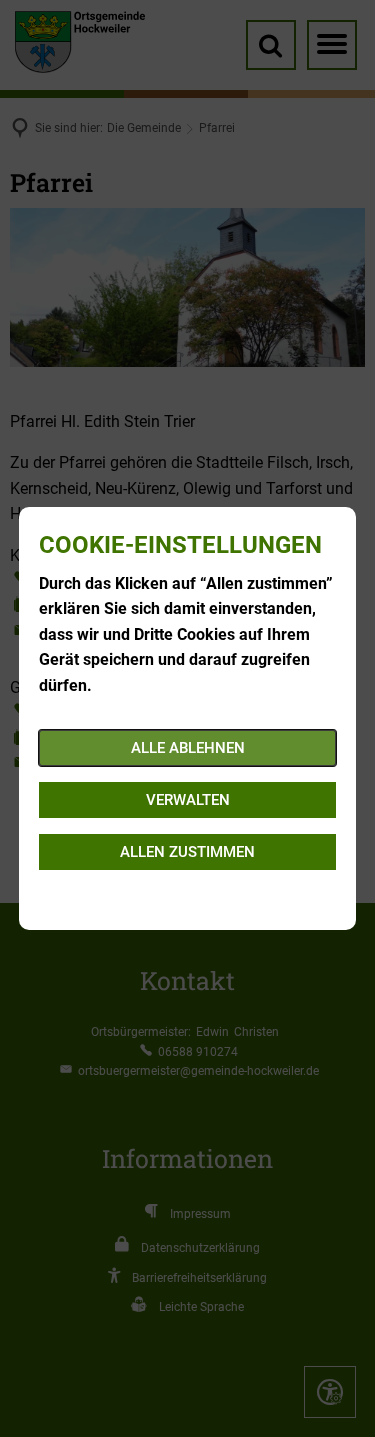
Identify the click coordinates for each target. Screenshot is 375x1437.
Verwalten (188, 800)
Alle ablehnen (188, 748)
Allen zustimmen (187, 852)
